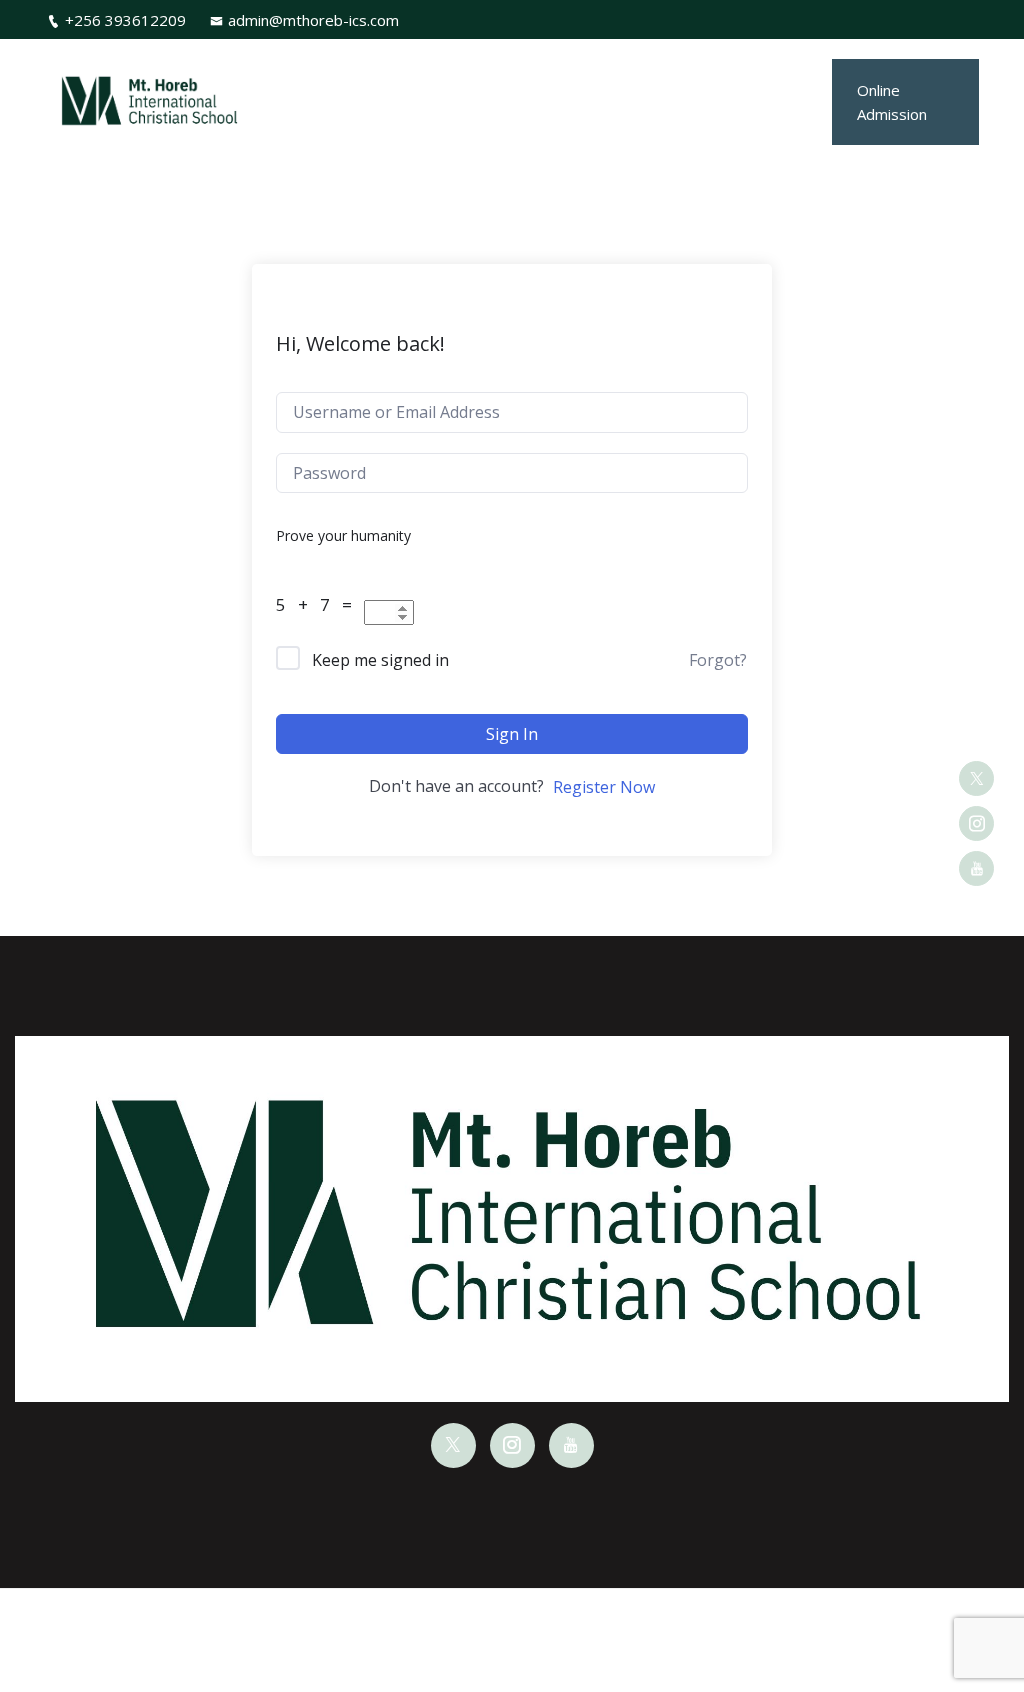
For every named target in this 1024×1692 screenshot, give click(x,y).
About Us (399, 69)
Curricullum (497, 69)
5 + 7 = (318, 604)
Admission (682, 69)
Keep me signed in (380, 660)
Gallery (770, 69)
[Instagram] (976, 823)
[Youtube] (976, 868)
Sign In (512, 734)
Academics (600, 69)
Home (335, 69)
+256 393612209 (125, 20)
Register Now (604, 787)
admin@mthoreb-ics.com (313, 20)
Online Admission (892, 102)
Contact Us (756, 132)
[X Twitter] (976, 778)
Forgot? (718, 660)
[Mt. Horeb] (150, 102)
